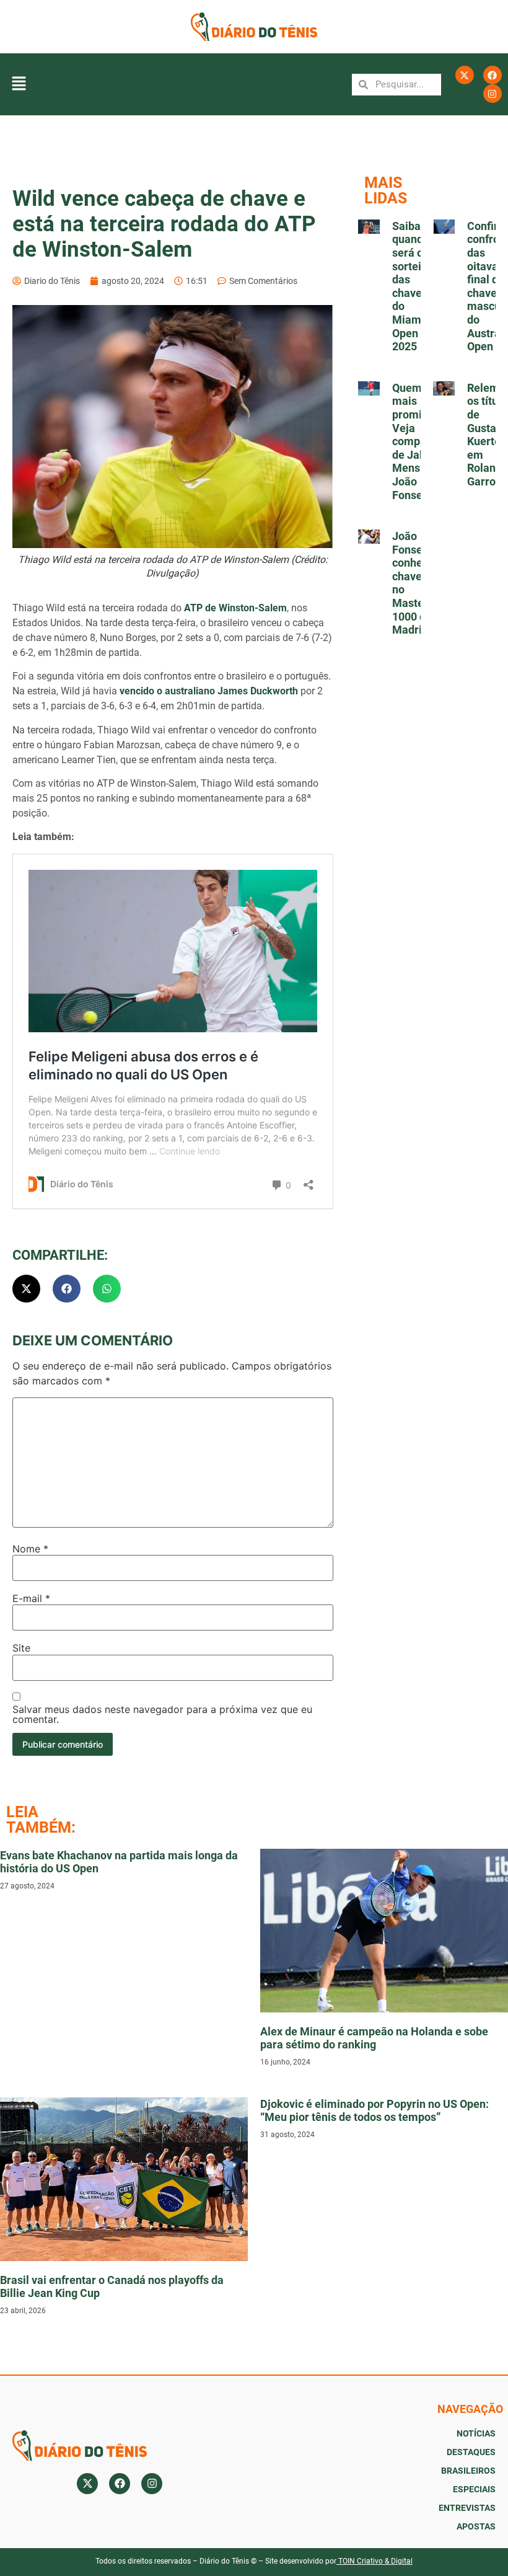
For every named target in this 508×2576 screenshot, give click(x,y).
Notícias (476, 2433)
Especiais (474, 2489)
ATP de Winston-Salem (235, 608)
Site (21, 1648)
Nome (30, 1549)
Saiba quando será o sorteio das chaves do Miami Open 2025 (411, 286)
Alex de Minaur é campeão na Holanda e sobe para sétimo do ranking (374, 2038)
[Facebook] (493, 75)
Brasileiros (468, 2471)
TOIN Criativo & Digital (375, 2561)
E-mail (31, 1598)
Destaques (471, 2452)
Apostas (476, 2526)
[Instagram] (493, 94)
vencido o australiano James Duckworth (209, 691)
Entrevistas (467, 2508)
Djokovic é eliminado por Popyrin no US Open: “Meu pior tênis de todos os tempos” (374, 2111)
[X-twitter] (465, 75)
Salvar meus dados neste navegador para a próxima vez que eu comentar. (162, 1714)
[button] (19, 85)
